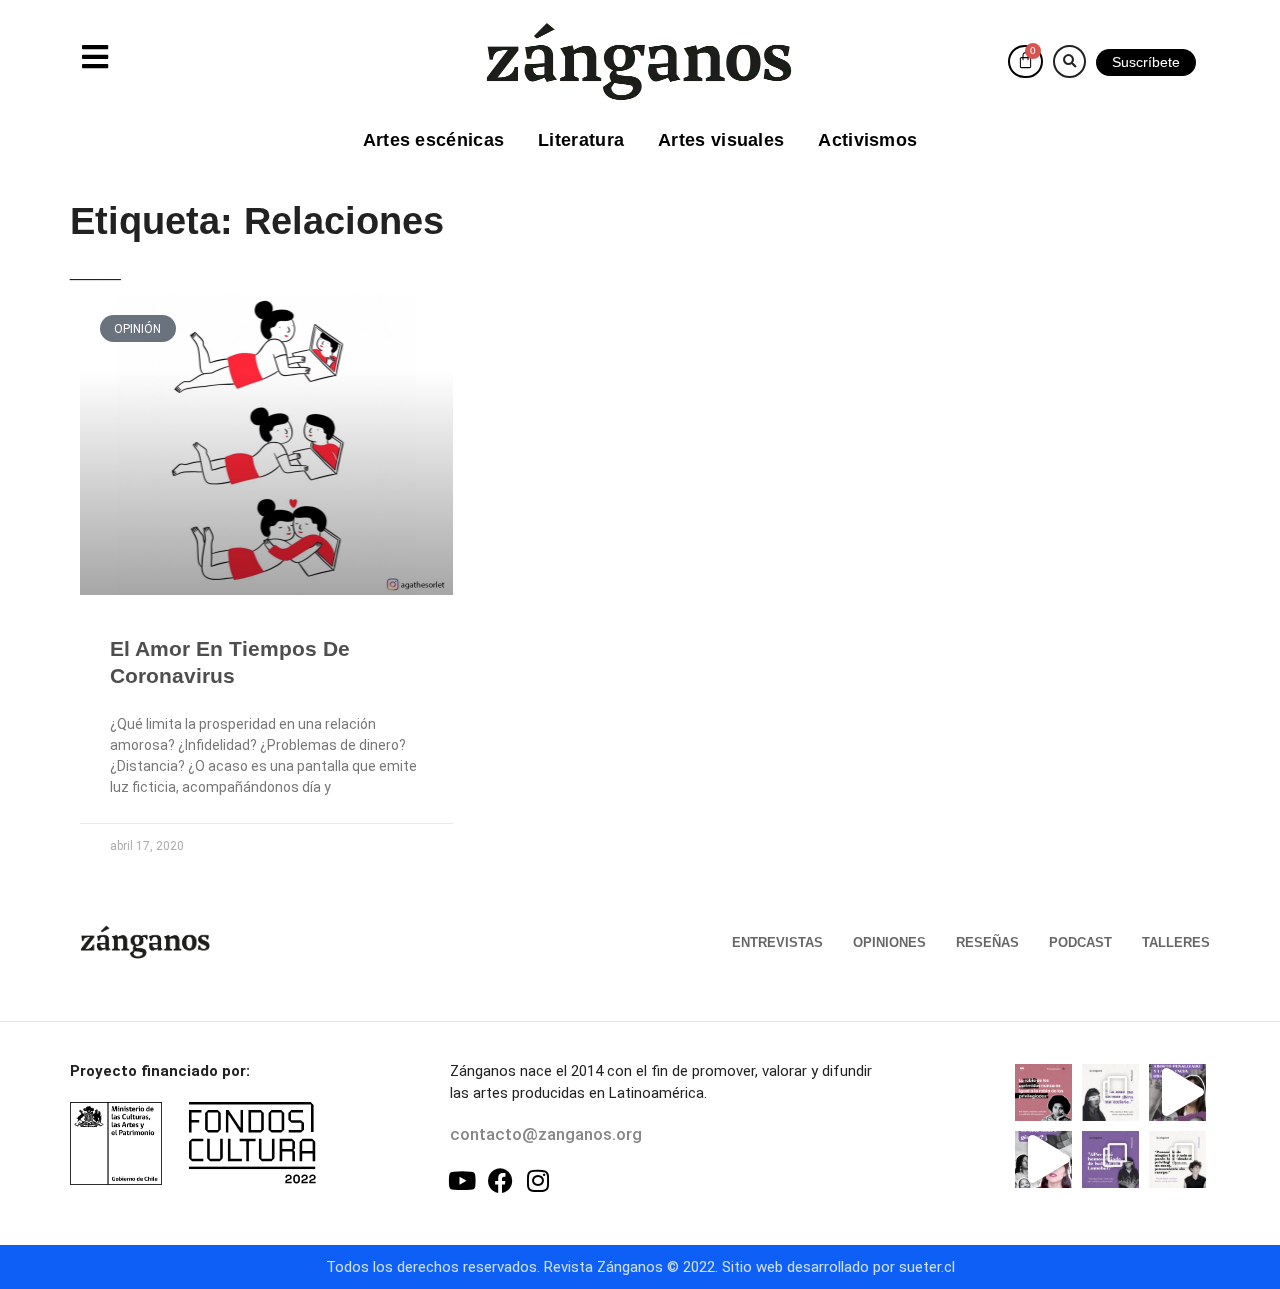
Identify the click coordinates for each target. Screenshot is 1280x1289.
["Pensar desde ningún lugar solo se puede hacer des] (1177, 1159)
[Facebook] (500, 1180)
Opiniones (889, 942)
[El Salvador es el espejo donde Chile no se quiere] (1177, 1092)
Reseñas (987, 942)
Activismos (867, 140)
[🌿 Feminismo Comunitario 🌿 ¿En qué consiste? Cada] (1043, 1159)
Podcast (1080, 942)
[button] (1069, 61)
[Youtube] (462, 1180)
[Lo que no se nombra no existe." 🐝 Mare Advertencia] (1110, 1092)
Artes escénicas (434, 140)
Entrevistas (777, 942)
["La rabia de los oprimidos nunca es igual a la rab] (1043, 1092)
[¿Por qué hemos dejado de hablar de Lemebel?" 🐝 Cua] (1110, 1159)
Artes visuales (721, 140)
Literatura (581, 140)
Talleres (1176, 942)
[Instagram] (538, 1180)
